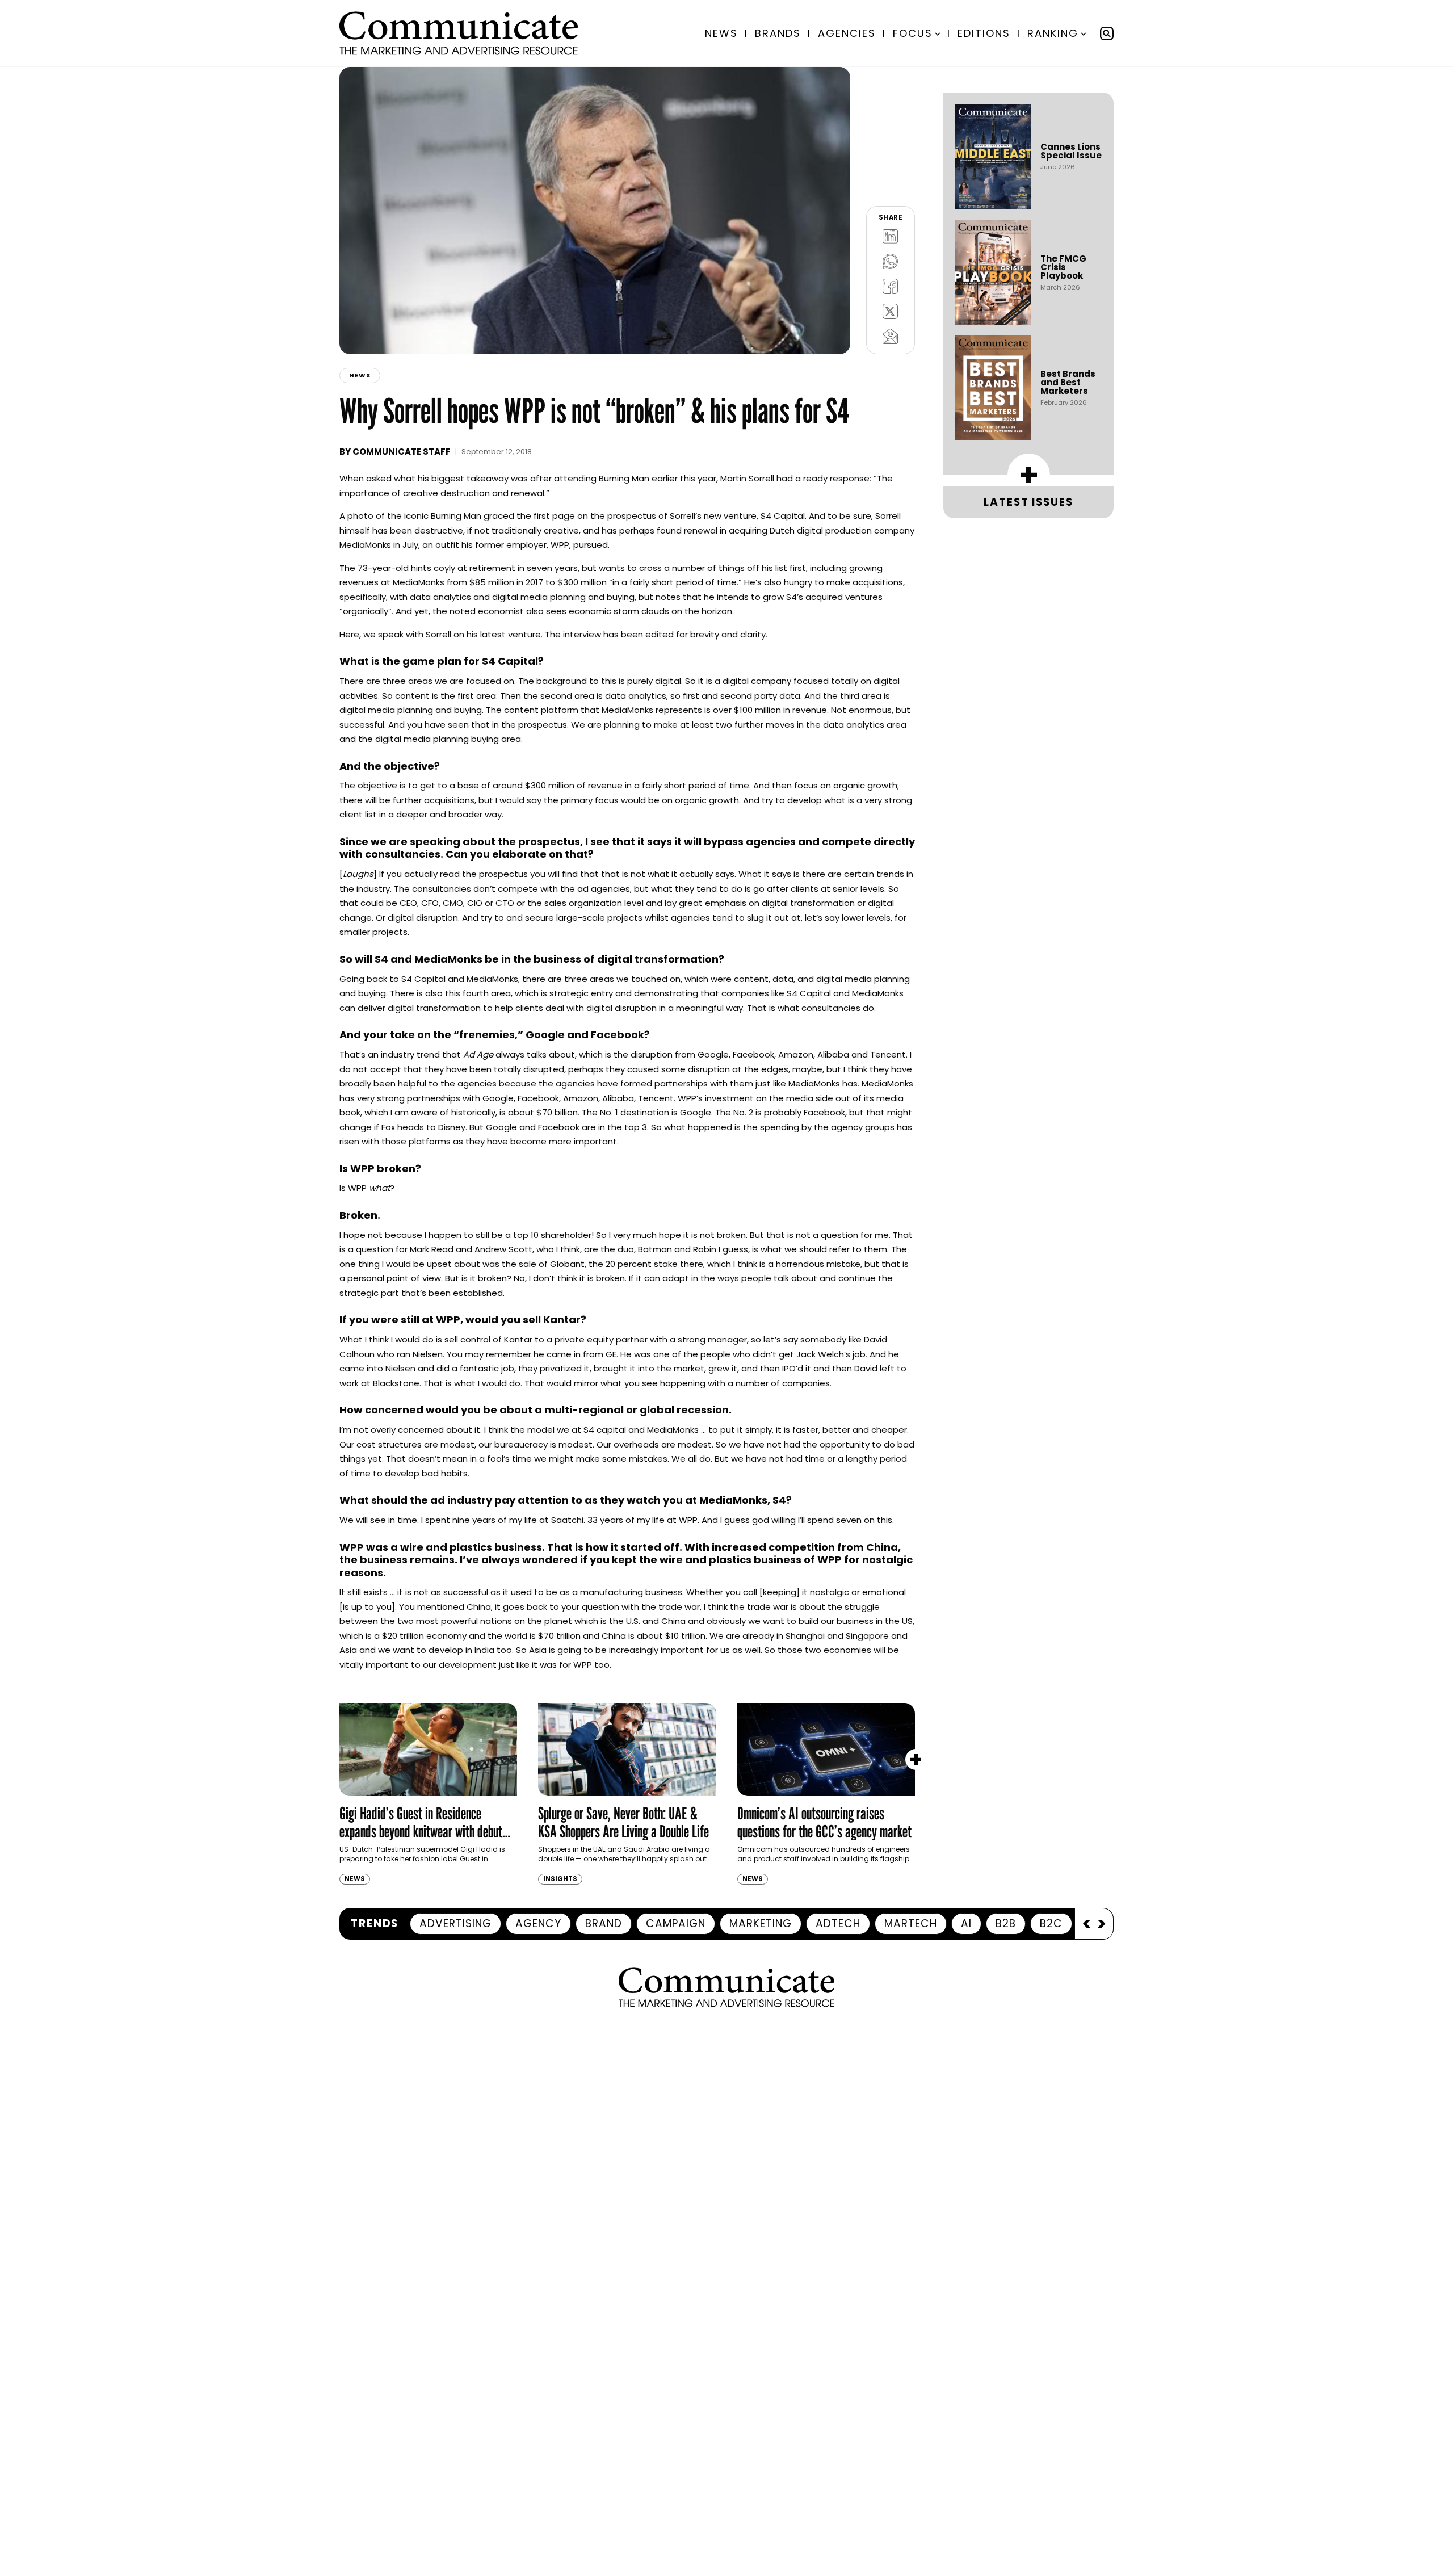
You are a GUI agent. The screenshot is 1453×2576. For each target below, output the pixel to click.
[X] (891, 311)
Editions (984, 33)
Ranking (1053, 33)
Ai (966, 1923)
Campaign (676, 1923)
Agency (538, 1923)
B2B (1006, 1923)
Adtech (838, 1923)
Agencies (847, 33)
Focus (913, 33)
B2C (1051, 1923)
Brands (778, 33)
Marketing (761, 1923)
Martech (911, 1923)
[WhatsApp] (891, 261)
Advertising (455, 1923)
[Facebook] (891, 286)
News (721, 33)
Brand (604, 1923)
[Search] (1107, 33)
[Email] (891, 336)
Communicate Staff (402, 452)
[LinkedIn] (891, 236)
